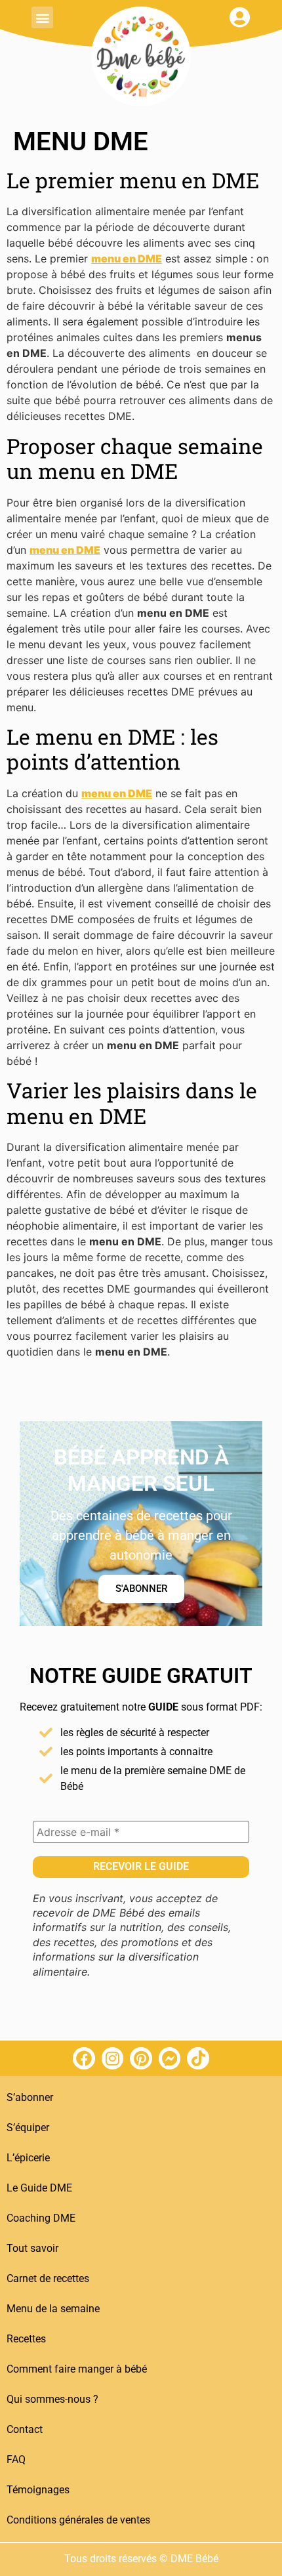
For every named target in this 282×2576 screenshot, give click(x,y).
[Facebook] (84, 2058)
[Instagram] (113, 2058)
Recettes (26, 2339)
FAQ (16, 2460)
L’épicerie (28, 2158)
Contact (25, 2429)
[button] (42, 17)
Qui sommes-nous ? (52, 2399)
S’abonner (30, 2097)
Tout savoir (32, 2248)
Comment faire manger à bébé (77, 2369)
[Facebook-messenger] (170, 2058)
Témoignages (38, 2490)
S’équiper (28, 2128)
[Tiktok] (198, 2058)
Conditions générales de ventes (78, 2520)
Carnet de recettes (48, 2278)
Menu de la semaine (53, 2309)
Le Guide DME (39, 2188)
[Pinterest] (141, 2058)
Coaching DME (41, 2218)
